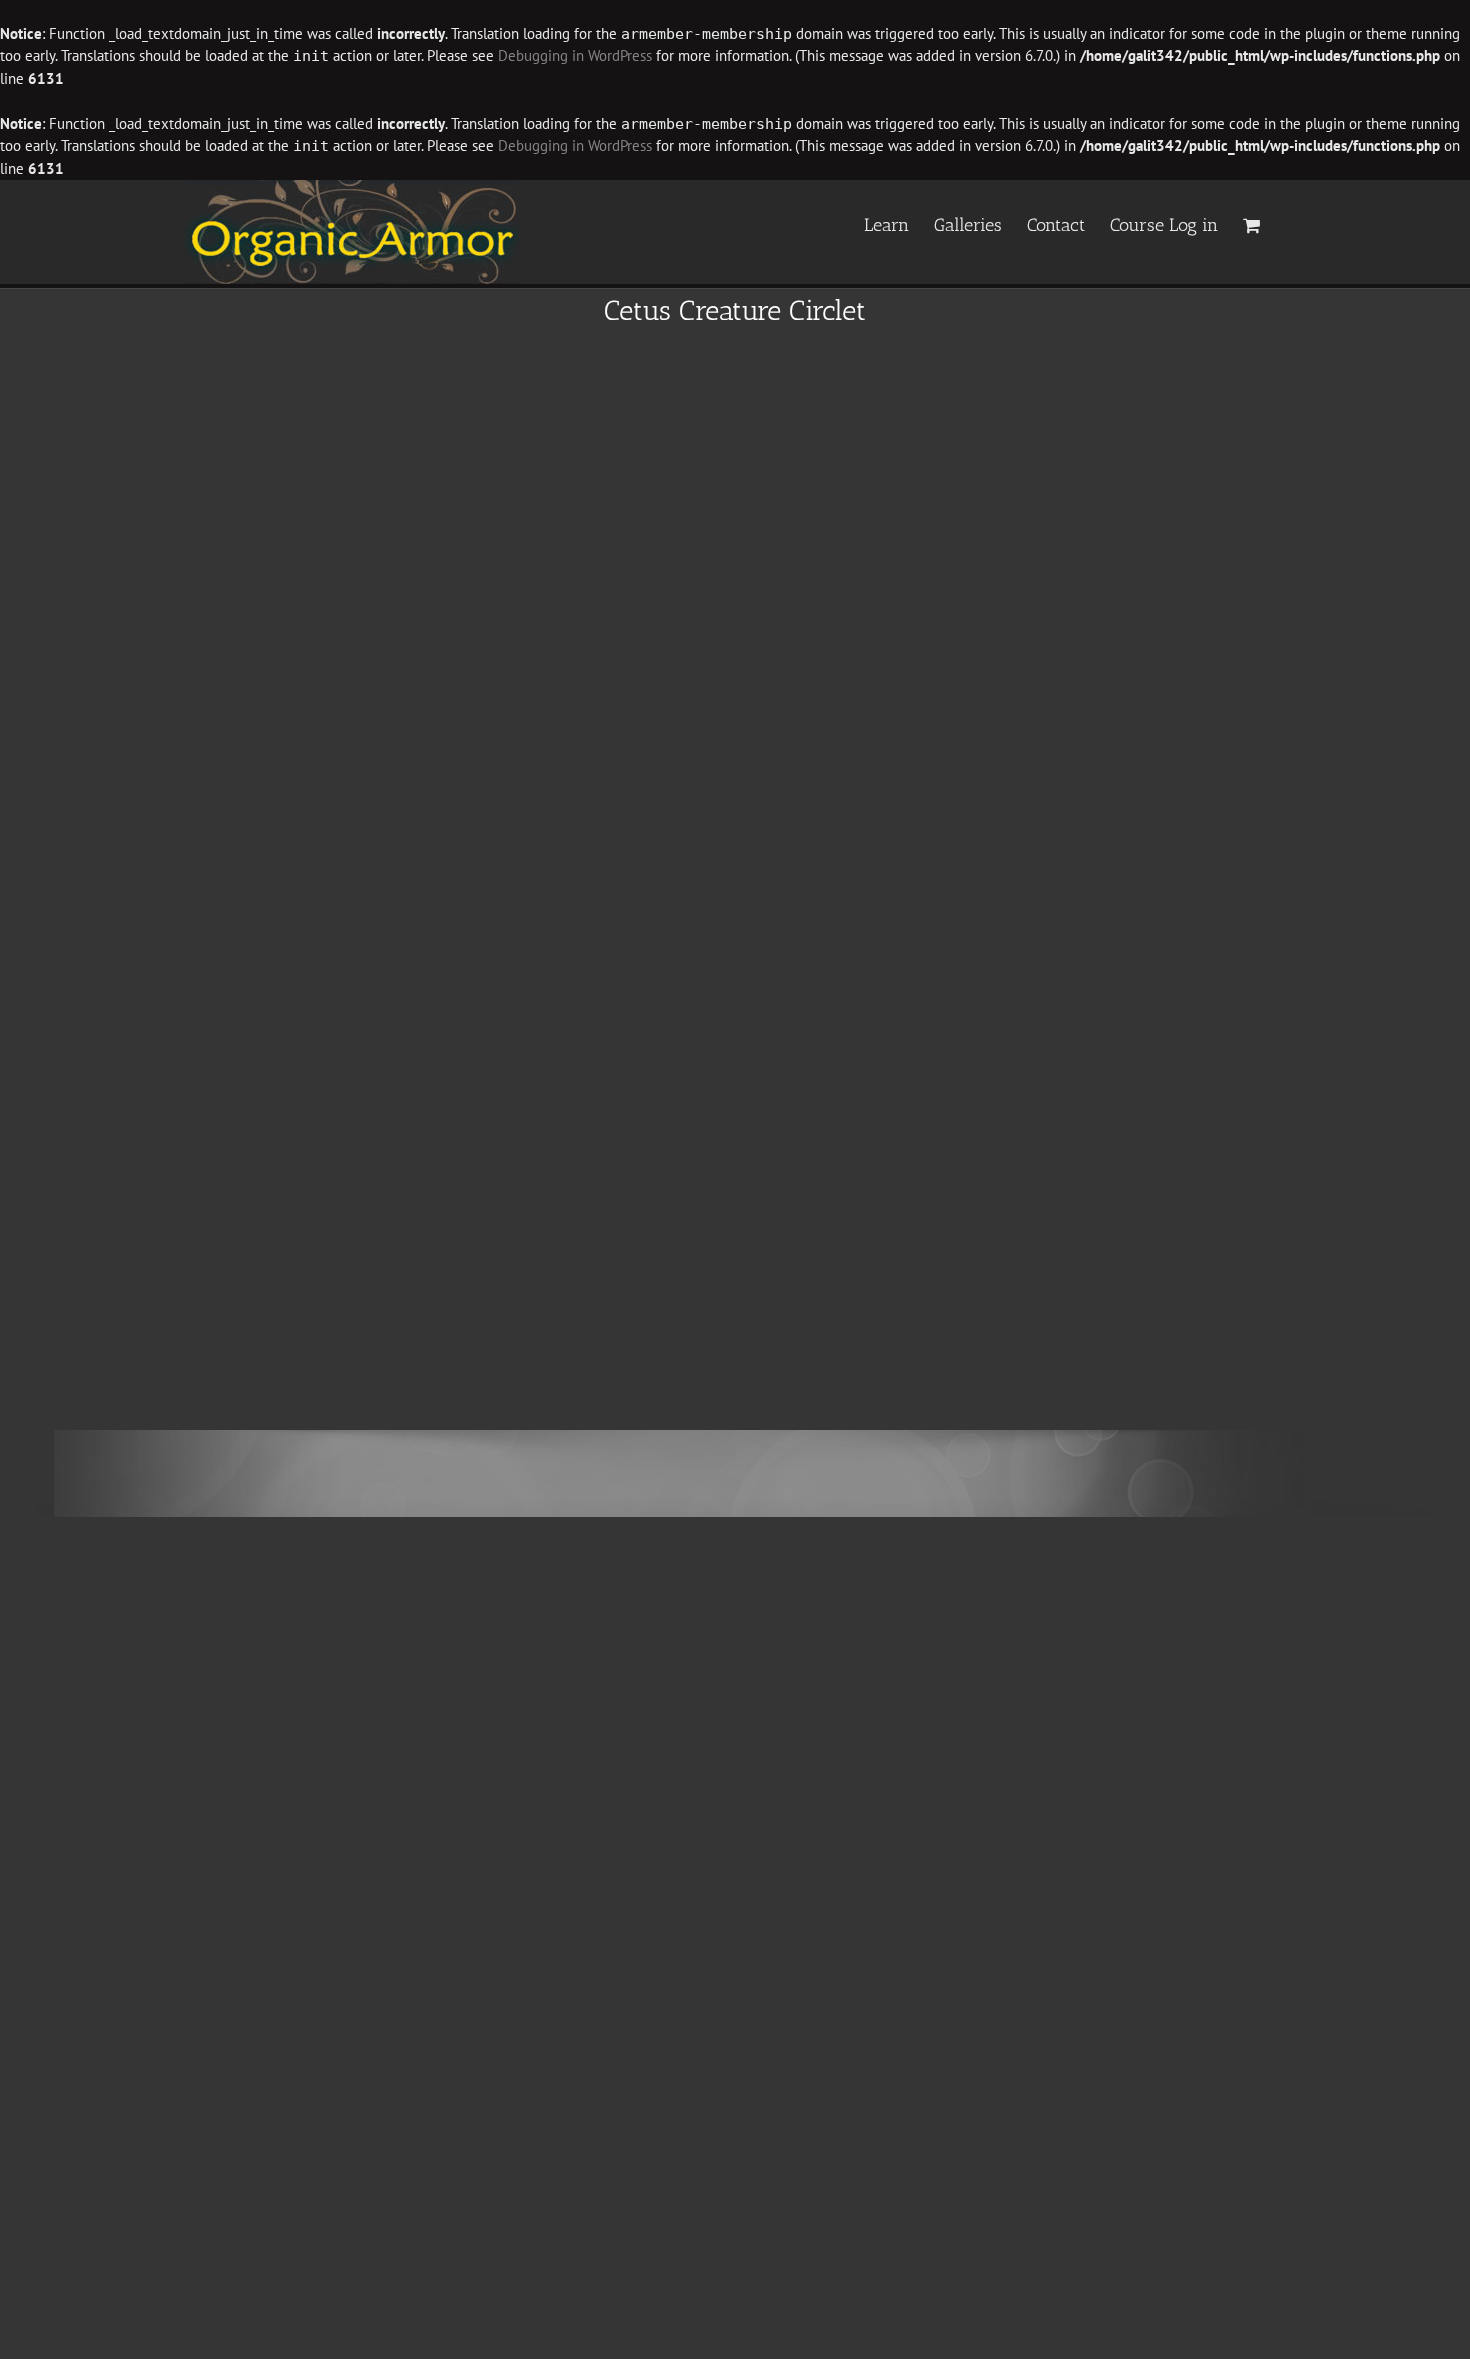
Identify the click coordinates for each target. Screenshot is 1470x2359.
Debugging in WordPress (575, 55)
